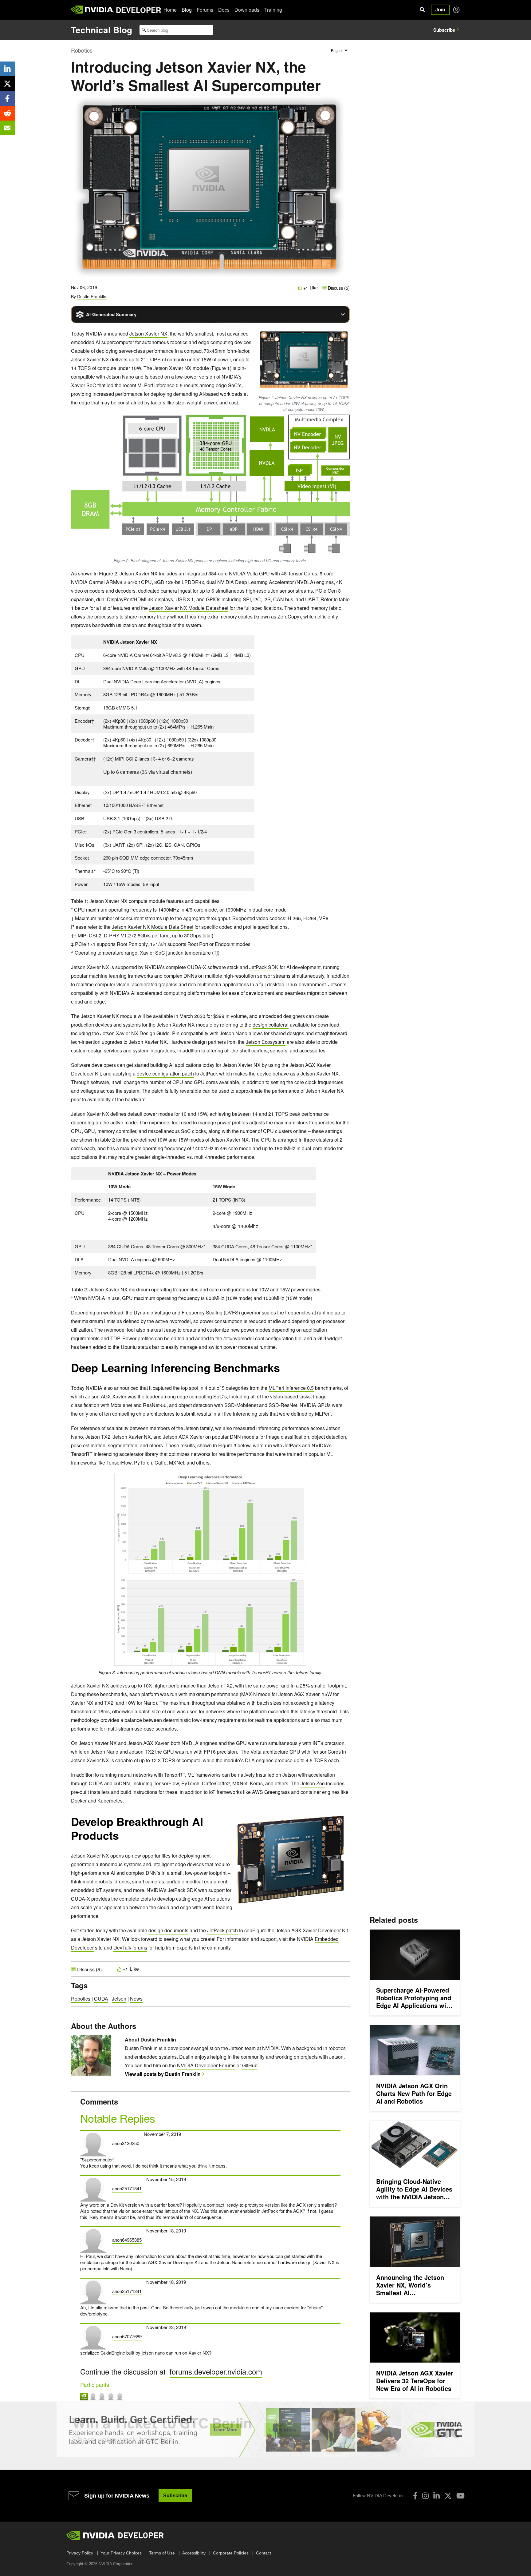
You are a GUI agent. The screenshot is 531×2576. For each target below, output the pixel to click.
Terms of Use (162, 2553)
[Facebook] (415, 2496)
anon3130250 (126, 2143)
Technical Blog (102, 30)
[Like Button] (300, 288)
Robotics (82, 50)
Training (273, 10)
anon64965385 (127, 2240)
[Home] (93, 10)
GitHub (250, 2065)
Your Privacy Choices (121, 2553)
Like (314, 288)
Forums (205, 10)
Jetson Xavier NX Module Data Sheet (153, 927)
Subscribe (444, 30)
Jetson (119, 1999)
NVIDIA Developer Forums (206, 2065)
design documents (168, 1930)
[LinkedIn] (437, 2496)
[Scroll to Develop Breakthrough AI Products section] (122, 1839)
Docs (224, 10)
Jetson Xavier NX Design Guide (135, 1033)
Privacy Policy (80, 2553)
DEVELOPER (138, 10)
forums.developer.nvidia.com (216, 2371)
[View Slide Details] (265, 2430)
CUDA (101, 1999)
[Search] (422, 10)
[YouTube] (460, 2496)
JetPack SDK (264, 967)
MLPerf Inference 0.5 (160, 385)
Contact (264, 2553)
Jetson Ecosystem (266, 1042)
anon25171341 (127, 2188)
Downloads (247, 10)
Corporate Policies (231, 2553)
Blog (187, 10)
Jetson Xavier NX (148, 334)
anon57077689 (127, 2336)
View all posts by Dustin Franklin (163, 2074)
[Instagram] (425, 2496)
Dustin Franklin (92, 296)
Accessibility (194, 2553)
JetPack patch (222, 1930)
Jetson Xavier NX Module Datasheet (189, 608)
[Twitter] (448, 2496)
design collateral (271, 1025)
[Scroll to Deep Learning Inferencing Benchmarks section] (283, 1371)
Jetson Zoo (313, 1783)
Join (440, 10)
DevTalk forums (130, 1948)
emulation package (99, 2262)
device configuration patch (165, 1073)
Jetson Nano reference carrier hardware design (264, 2262)
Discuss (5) (338, 288)
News (136, 1999)
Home (170, 10)
